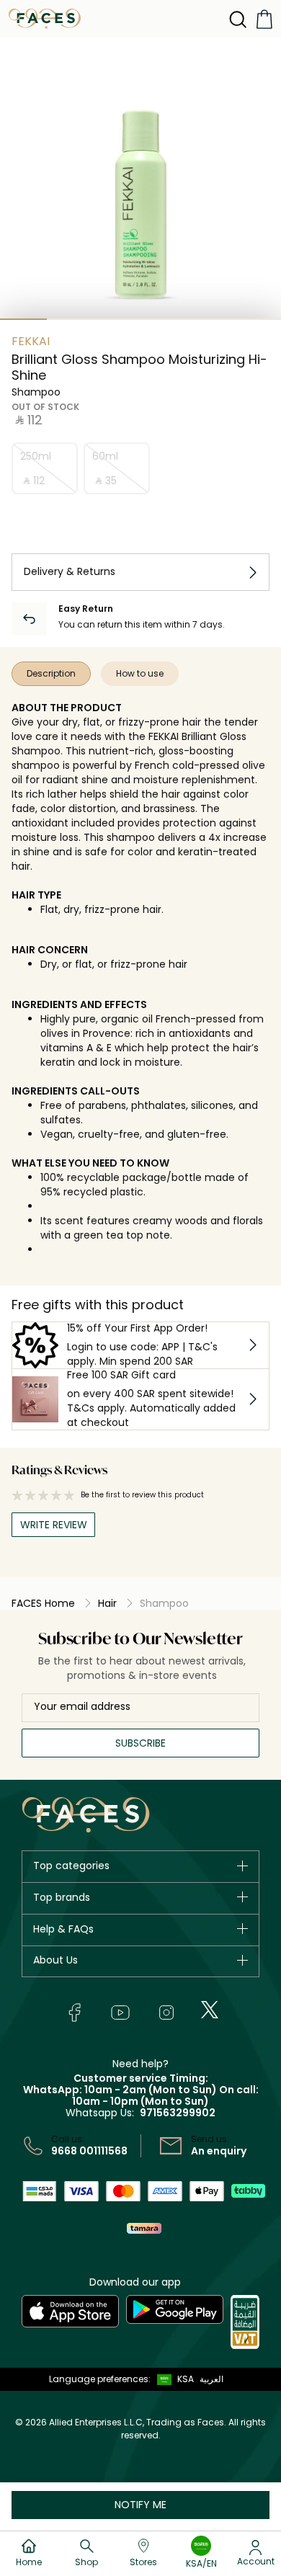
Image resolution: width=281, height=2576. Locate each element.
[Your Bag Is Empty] (264, 19)
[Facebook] (74, 2013)
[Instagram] (166, 2013)
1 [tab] (23, 319)
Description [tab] (51, 673)
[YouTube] (120, 2013)
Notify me (140, 2505)
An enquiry (219, 2151)
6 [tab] (258, 319)
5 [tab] (211, 319)
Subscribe (140, 1743)
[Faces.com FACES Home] (45, 18)
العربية (211, 2379)
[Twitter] (210, 2010)
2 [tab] (70, 319)
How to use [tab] (140, 673)
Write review (54, 1525)
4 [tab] (164, 319)
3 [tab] (117, 319)
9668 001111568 (89, 2151)
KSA (186, 2379)
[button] (172, 2379)
